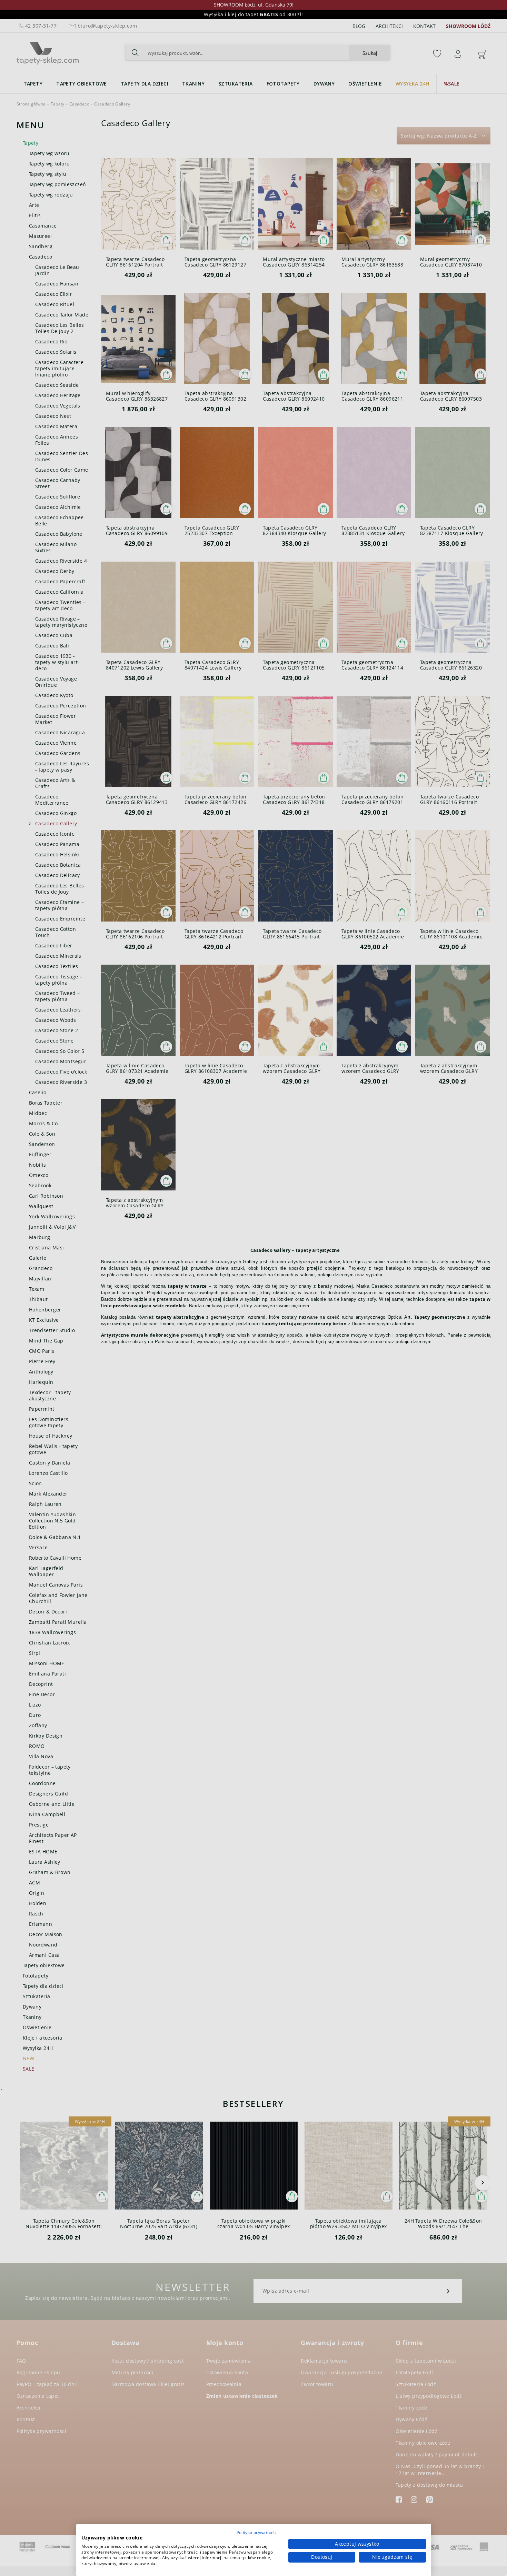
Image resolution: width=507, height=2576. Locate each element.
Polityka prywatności (257, 2532)
